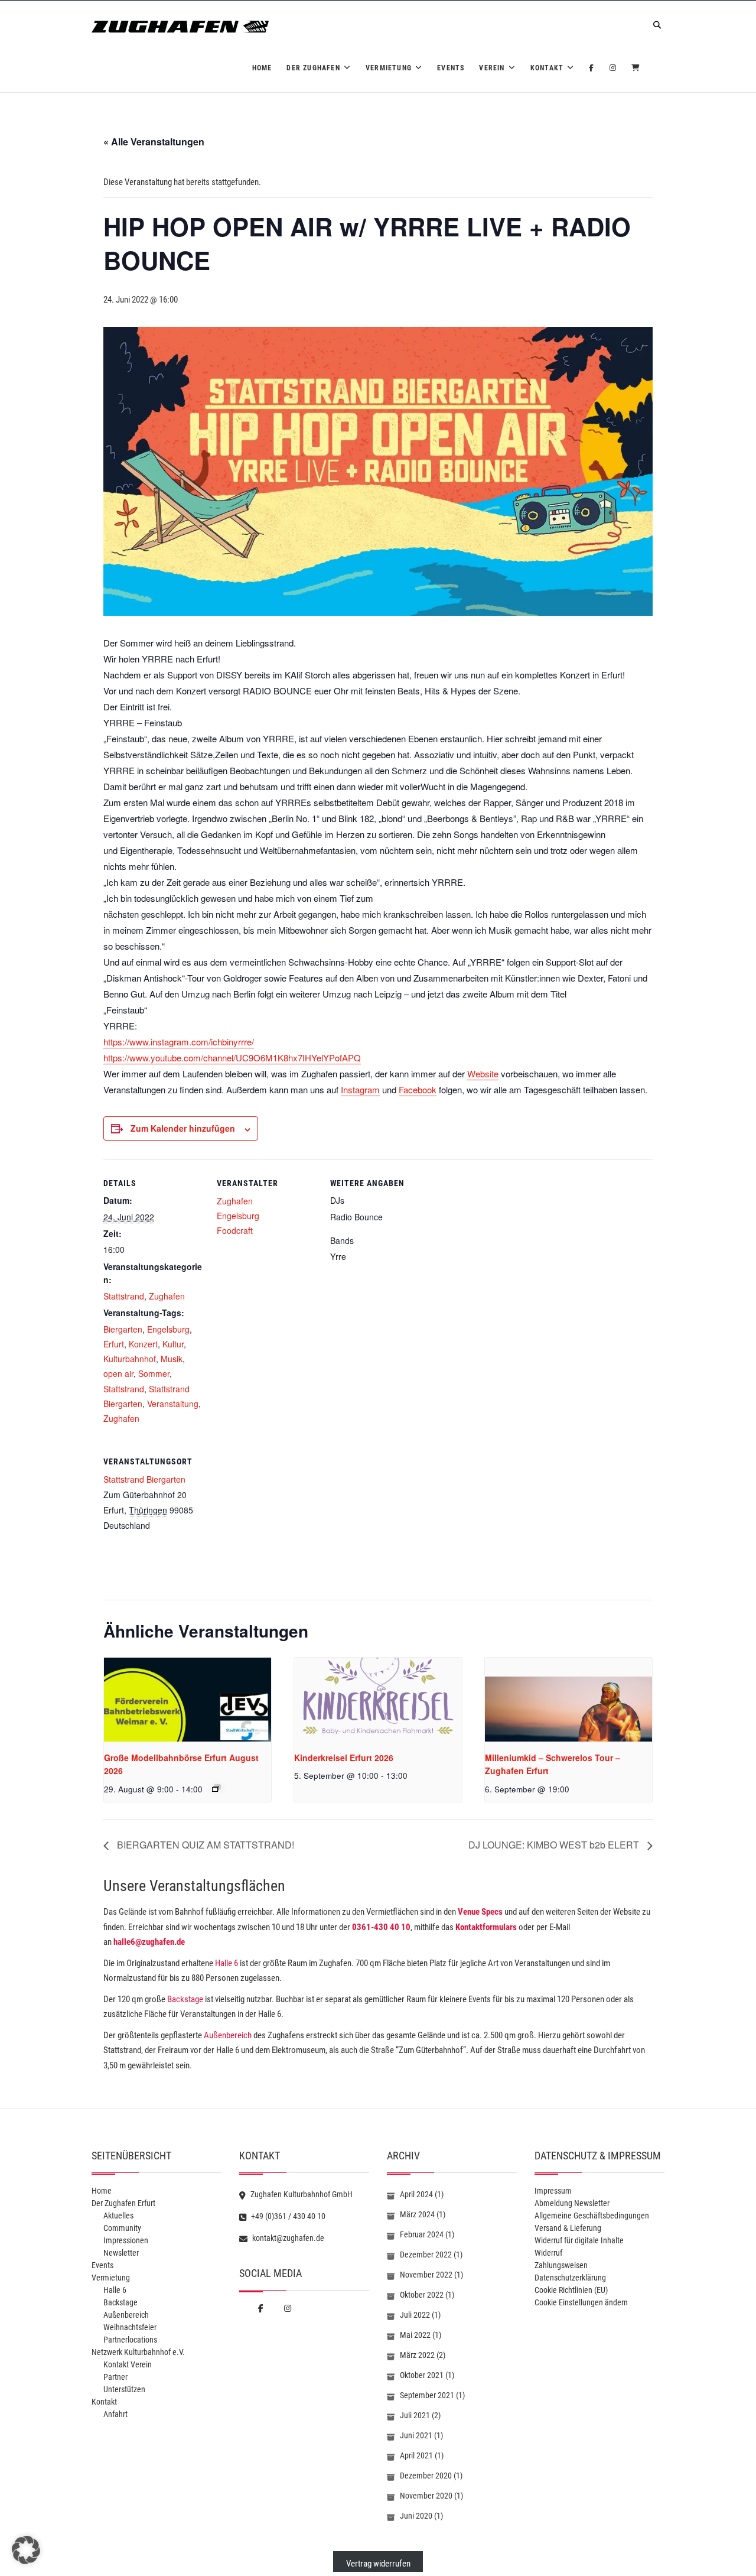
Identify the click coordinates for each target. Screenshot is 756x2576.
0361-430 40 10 (381, 1927)
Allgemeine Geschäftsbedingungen (592, 2216)
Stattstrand (124, 1296)
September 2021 (427, 2395)
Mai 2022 (415, 2335)
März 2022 (417, 2355)
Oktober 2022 (422, 2295)
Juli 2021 (415, 2415)
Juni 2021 (416, 2435)
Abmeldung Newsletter (572, 2203)
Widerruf (548, 2253)
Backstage (185, 1999)
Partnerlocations (130, 2340)
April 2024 (416, 2194)
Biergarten (123, 1329)
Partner (115, 2377)
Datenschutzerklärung (570, 2278)
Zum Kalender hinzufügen (183, 1128)
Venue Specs (480, 1912)
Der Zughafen (313, 68)
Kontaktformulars (486, 1927)
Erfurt (114, 1344)
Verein (492, 68)
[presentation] (188, 1700)
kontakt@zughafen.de (287, 2238)
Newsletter (121, 2253)
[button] (26, 2550)
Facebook (418, 1089)
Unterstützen (124, 2389)
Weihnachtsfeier (130, 2327)
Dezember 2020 (426, 2476)
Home (262, 68)
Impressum (553, 2191)
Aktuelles (118, 2216)
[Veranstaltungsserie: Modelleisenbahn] (216, 1788)
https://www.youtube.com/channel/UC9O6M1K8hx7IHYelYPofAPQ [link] (232, 1058)
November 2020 (426, 2496)
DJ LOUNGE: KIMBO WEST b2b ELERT (555, 1845)
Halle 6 (226, 1963)
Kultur (173, 1344)
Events (451, 68)
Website (483, 1073)
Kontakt (547, 68)
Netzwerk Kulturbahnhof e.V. (138, 2352)
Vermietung (389, 68)
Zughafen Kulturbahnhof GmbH (301, 2194)
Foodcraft (235, 1230)
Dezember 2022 (426, 2255)
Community (122, 2228)
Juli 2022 (415, 2315)
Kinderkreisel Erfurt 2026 (344, 1758)
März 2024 (417, 2214)
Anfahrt (115, 2414)
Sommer (154, 1373)
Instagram (360, 1089)
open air (118, 1373)
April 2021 (416, 2455)
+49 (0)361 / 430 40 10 (287, 2216)
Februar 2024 (422, 2234)
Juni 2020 (416, 2516)
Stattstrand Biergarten (144, 1479)
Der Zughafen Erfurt (123, 2203)
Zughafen (167, 1296)
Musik (172, 1359)
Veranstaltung (173, 1404)
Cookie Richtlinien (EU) (571, 2290)
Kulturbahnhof (130, 1359)
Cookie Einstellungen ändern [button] (581, 2302)
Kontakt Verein (128, 2364)
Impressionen (126, 2240)
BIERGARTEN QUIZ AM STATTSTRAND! (204, 1845)
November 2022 (426, 2275)
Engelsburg (168, 1329)
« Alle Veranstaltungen (154, 142)
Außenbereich (228, 2035)
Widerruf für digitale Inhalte (579, 2240)
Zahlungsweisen (561, 2265)
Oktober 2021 (422, 2375)
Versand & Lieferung (568, 2228)
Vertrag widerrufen (378, 2564)
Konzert (143, 1344)
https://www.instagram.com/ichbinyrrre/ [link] (179, 1042)
